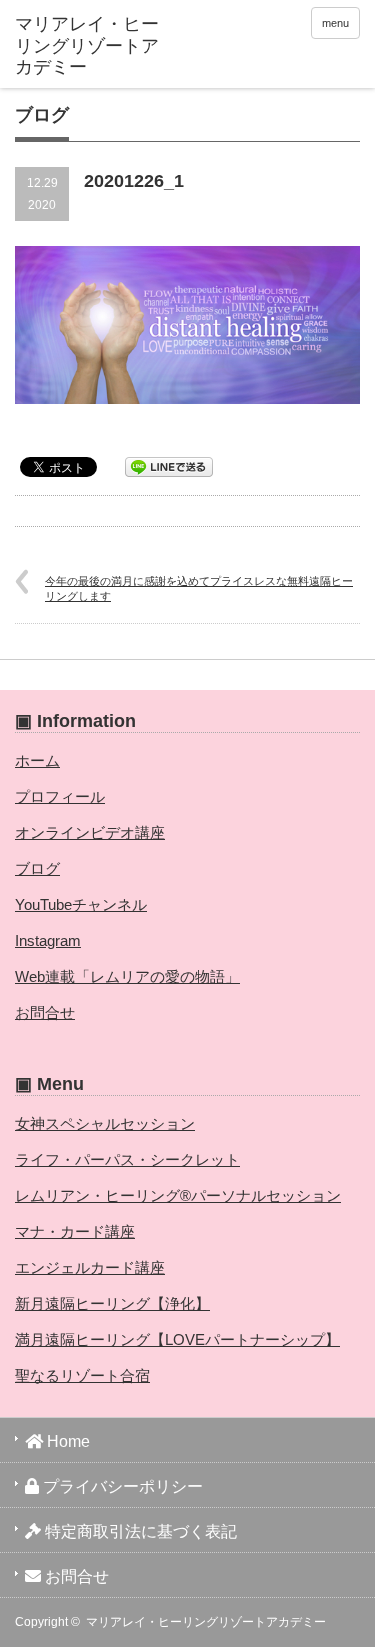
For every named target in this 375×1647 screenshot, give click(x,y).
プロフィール (60, 796)
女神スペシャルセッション (105, 1123)
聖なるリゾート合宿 (82, 1375)
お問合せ (45, 1012)
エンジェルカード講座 (90, 1267)
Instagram (48, 940)
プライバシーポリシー (121, 1486)
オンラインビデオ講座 (90, 832)
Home (66, 1441)
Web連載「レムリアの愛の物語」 (127, 976)
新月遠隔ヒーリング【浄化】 (112, 1303)
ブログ (37, 868)
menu (335, 23)
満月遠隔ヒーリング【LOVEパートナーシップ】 (177, 1339)
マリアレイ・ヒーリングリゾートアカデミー (206, 1622)
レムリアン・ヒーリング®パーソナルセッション (178, 1195)
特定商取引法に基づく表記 (139, 1531)
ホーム (37, 760)
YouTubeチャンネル (81, 904)
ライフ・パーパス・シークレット (127, 1159)
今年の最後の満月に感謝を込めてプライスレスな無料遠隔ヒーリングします (199, 588)
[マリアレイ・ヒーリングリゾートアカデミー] (90, 46)
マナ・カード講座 (75, 1231)
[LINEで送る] (169, 465)
